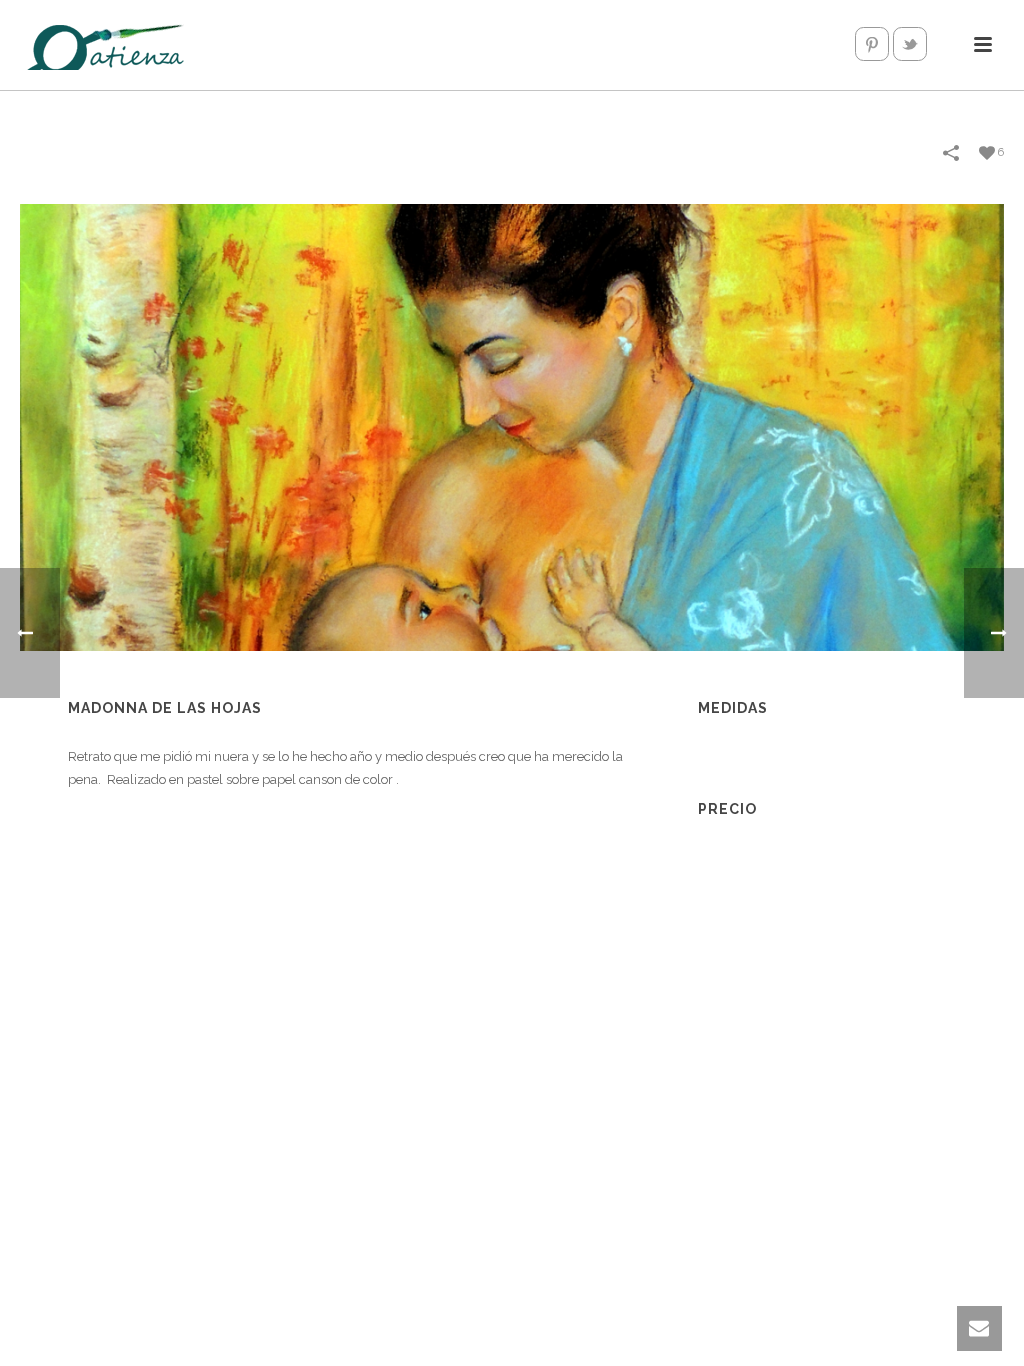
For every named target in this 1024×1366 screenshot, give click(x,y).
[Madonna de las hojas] (512, 426)
